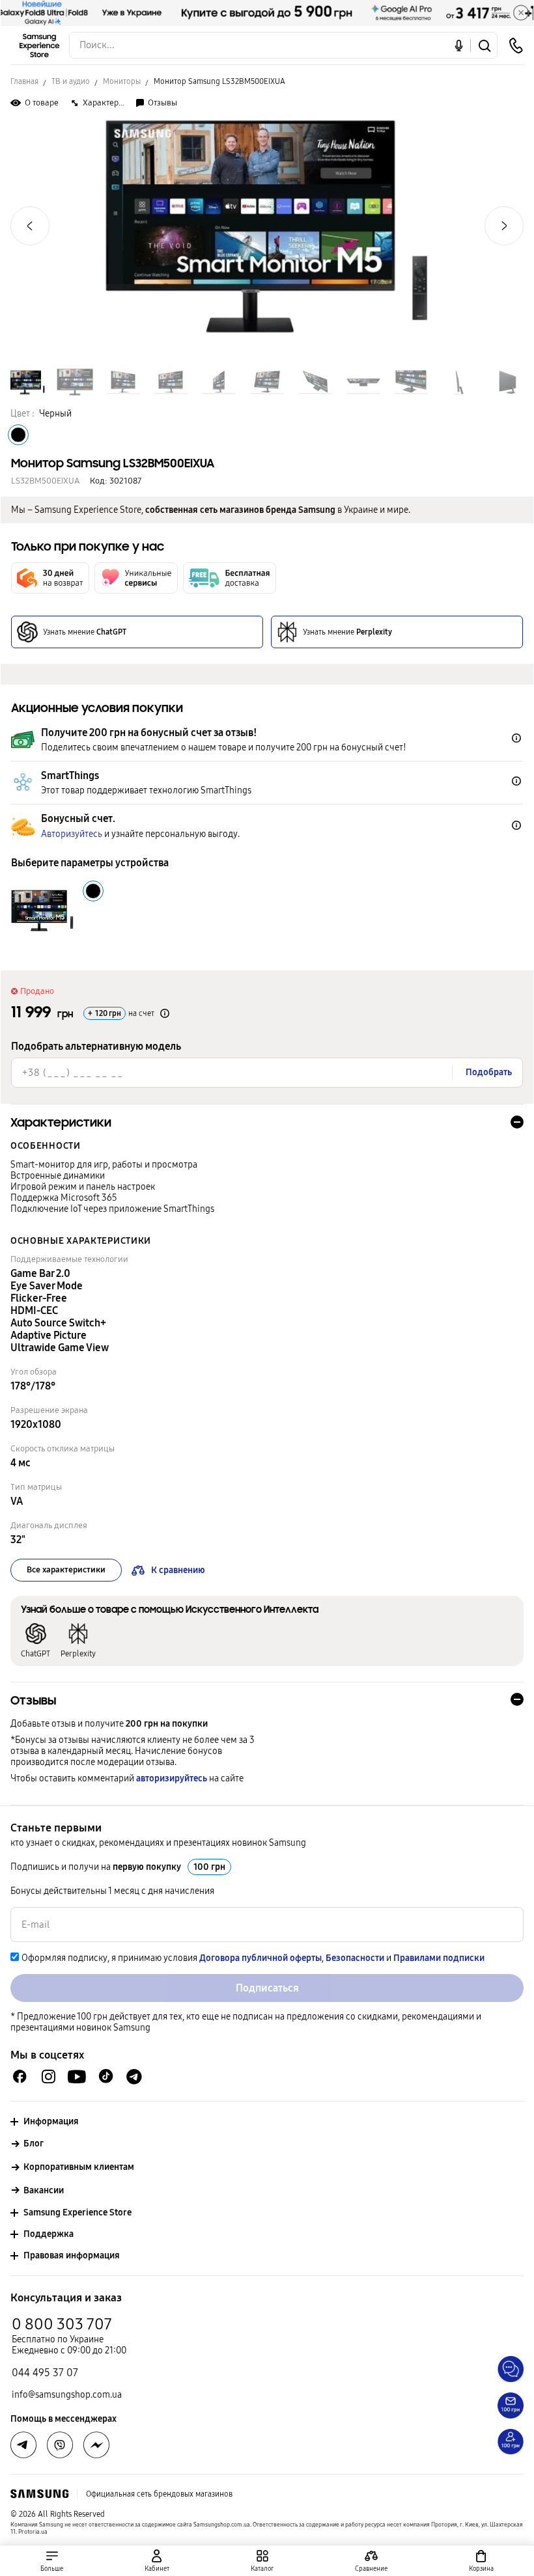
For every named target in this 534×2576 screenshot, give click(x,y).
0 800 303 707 (62, 2324)
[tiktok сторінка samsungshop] (105, 2076)
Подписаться (267, 1988)
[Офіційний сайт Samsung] (39, 2494)
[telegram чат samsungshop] (134, 2076)
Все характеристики (66, 1570)
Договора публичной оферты (260, 1958)
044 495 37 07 (45, 2373)
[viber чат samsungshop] (60, 2445)
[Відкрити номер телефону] (516, 46)
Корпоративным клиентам (79, 2167)
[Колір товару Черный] (18, 435)
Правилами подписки (439, 1958)
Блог (34, 2144)
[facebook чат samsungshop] (20, 2076)
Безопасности (355, 1958)
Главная (24, 81)
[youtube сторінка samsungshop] (77, 2076)
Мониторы (122, 81)
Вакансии (44, 2190)
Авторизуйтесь (72, 834)
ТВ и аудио (71, 81)
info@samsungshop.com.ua (67, 2395)
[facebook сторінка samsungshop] (96, 2445)
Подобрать (489, 1072)
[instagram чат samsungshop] (49, 2076)
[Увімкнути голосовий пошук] (459, 45)
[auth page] (157, 2561)
